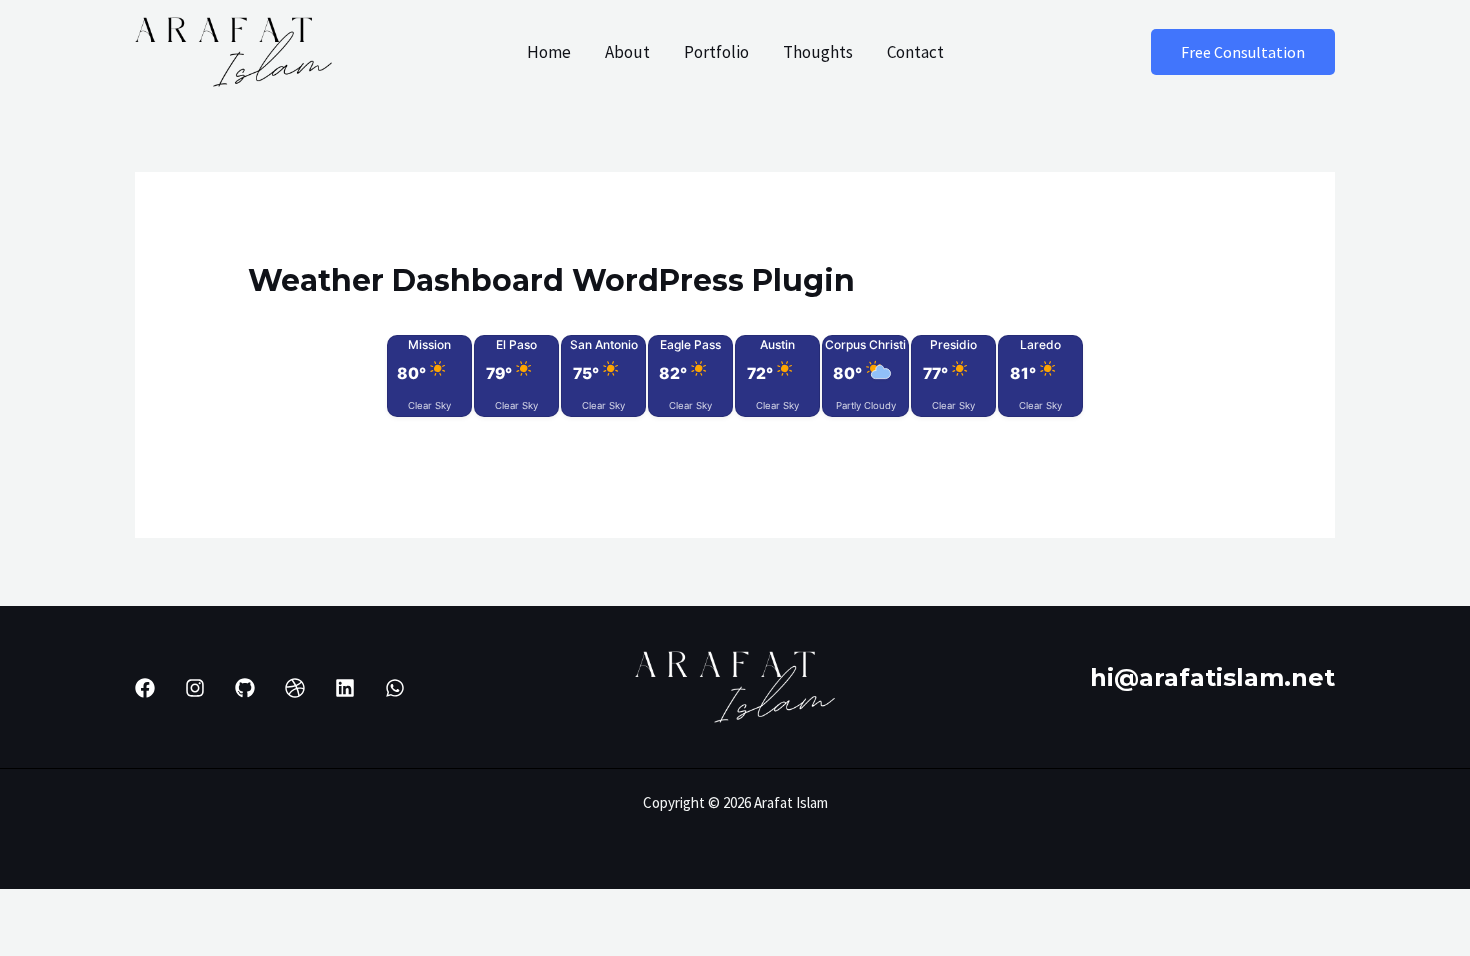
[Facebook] (145, 688)
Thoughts (818, 52)
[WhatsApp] (395, 688)
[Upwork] (295, 688)
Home (549, 52)
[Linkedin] (345, 688)
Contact (915, 52)
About (627, 52)
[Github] (245, 688)
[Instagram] (195, 688)
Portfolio (716, 52)
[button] (1243, 52)
